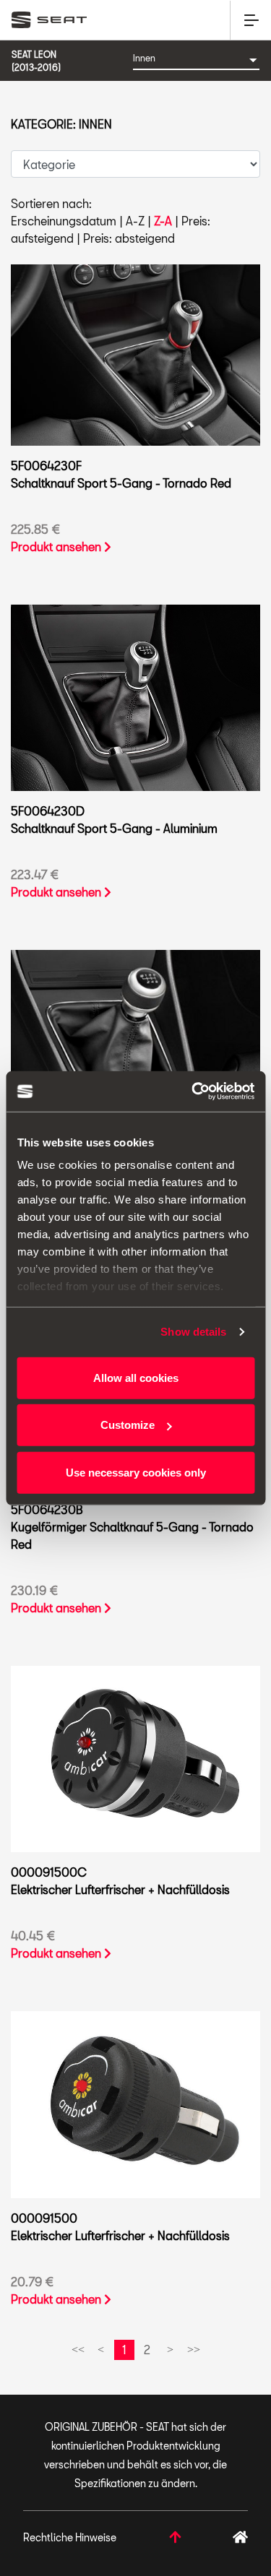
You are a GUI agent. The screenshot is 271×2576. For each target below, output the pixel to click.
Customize (128, 1425)
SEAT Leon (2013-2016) (36, 61)
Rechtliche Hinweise (70, 2537)
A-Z (135, 221)
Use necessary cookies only (136, 1472)
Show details (193, 1332)
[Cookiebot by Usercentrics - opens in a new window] (193, 1092)
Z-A (163, 221)
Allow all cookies (136, 1377)
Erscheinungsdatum (64, 221)
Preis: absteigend (129, 238)
